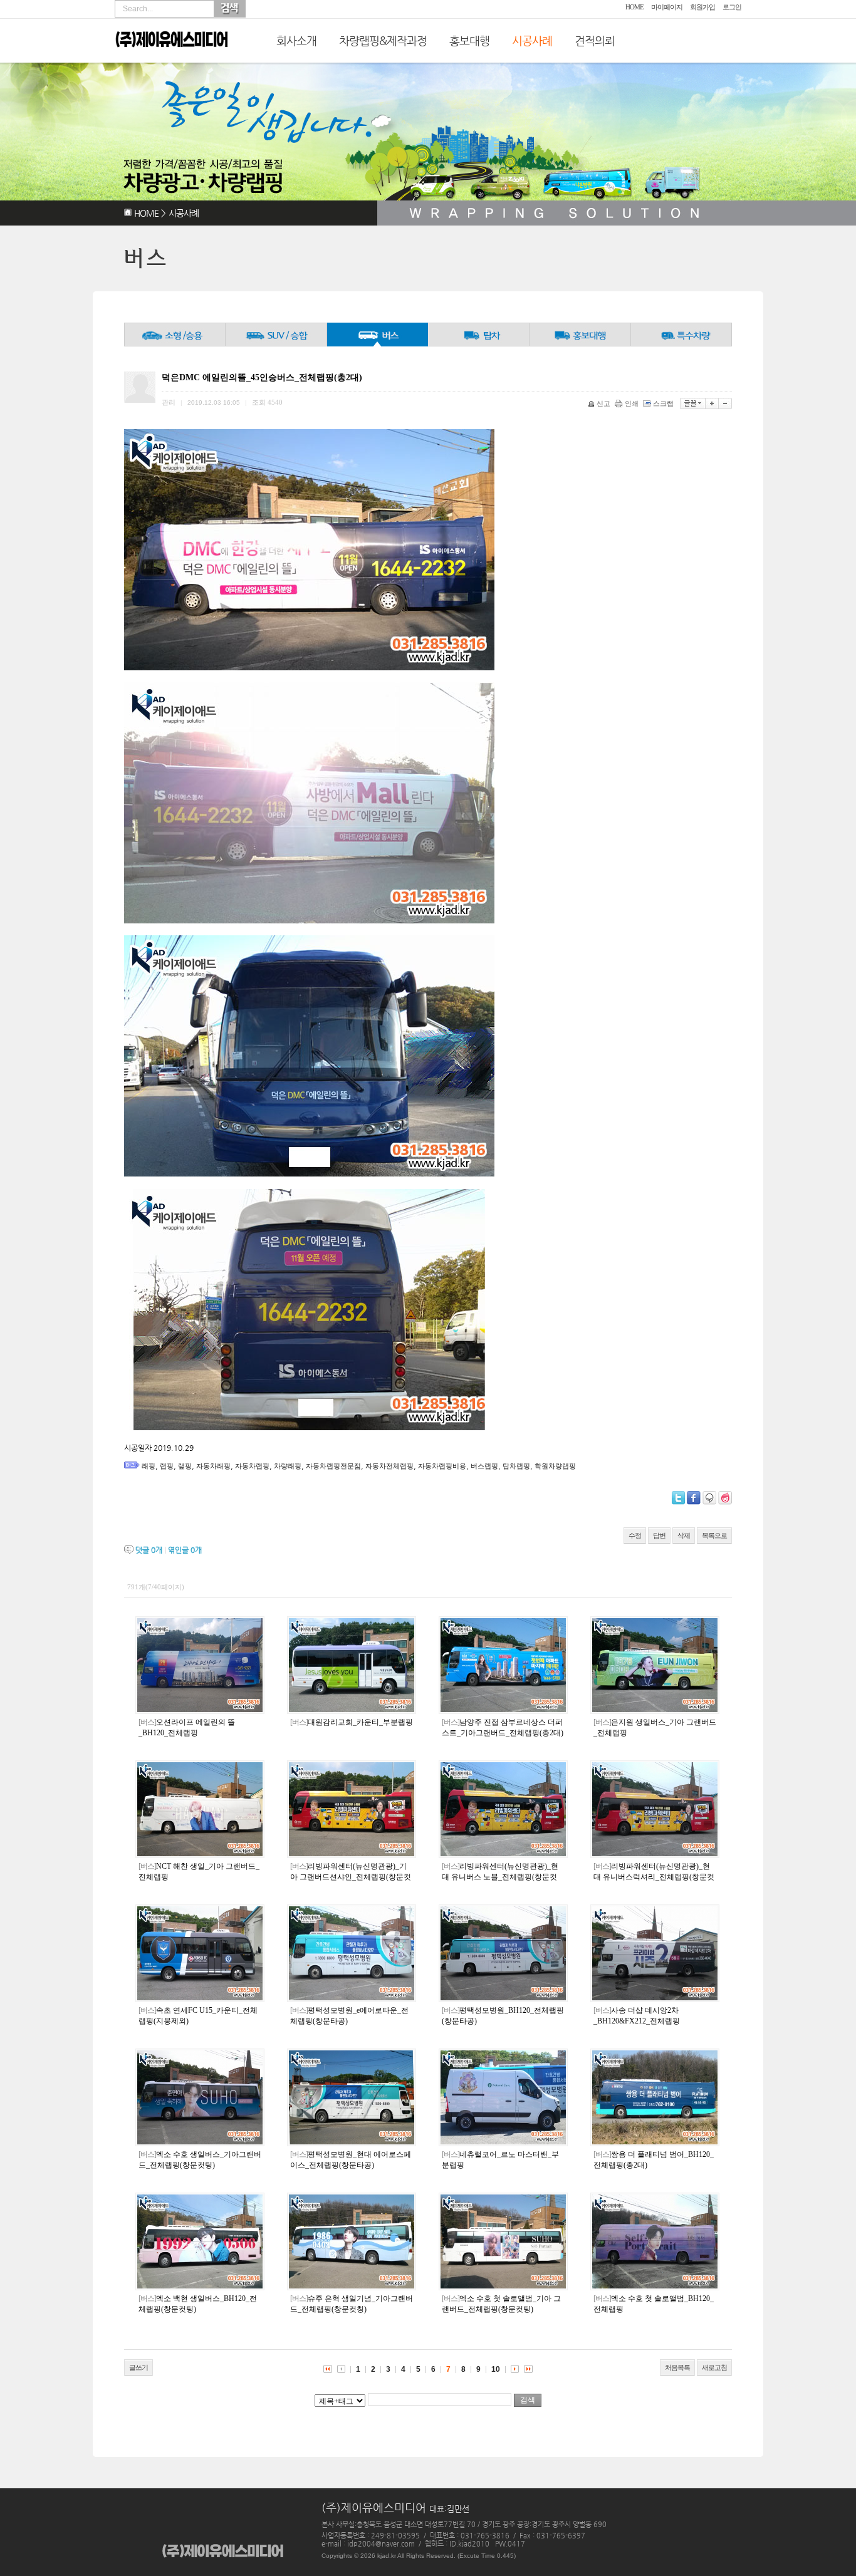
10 (496, 2369)
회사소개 (296, 40)
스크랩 (663, 403)
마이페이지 (667, 7)
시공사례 (532, 40)
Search (229, 9)
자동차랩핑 (252, 1466)
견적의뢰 (595, 40)
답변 (659, 1535)
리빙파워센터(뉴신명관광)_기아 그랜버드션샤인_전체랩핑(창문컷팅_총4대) (351, 1877)
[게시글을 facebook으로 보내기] (694, 1498)
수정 (635, 1535)
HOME (634, 7)
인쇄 (632, 403)
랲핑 (185, 1466)
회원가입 (702, 7)
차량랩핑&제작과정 (383, 40)
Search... (138, 9)
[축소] (725, 403)
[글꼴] (693, 403)
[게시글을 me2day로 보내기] (709, 1498)
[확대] (712, 403)
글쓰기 (138, 2367)
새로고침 (714, 2367)
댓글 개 (149, 1550)
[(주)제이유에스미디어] (171, 58)
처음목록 (677, 2367)
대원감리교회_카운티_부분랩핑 (352, 1722)
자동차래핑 (213, 1466)
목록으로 (714, 1535)
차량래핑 (288, 1466)
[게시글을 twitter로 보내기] (678, 1498)
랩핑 (167, 1466)
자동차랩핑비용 (442, 1466)
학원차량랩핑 (555, 1466)
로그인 (732, 7)
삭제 (684, 1535)
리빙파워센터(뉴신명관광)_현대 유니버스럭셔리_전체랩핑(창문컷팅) (654, 1877)
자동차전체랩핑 (389, 1466)
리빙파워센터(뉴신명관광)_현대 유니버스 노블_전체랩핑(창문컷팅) (500, 1877)
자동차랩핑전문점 (333, 1466)
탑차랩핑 (516, 1466)
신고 (603, 403)
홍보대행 (469, 40)
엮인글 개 (185, 1550)
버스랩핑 (484, 1466)
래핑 (149, 1466)
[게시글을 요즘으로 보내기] (725, 1498)
